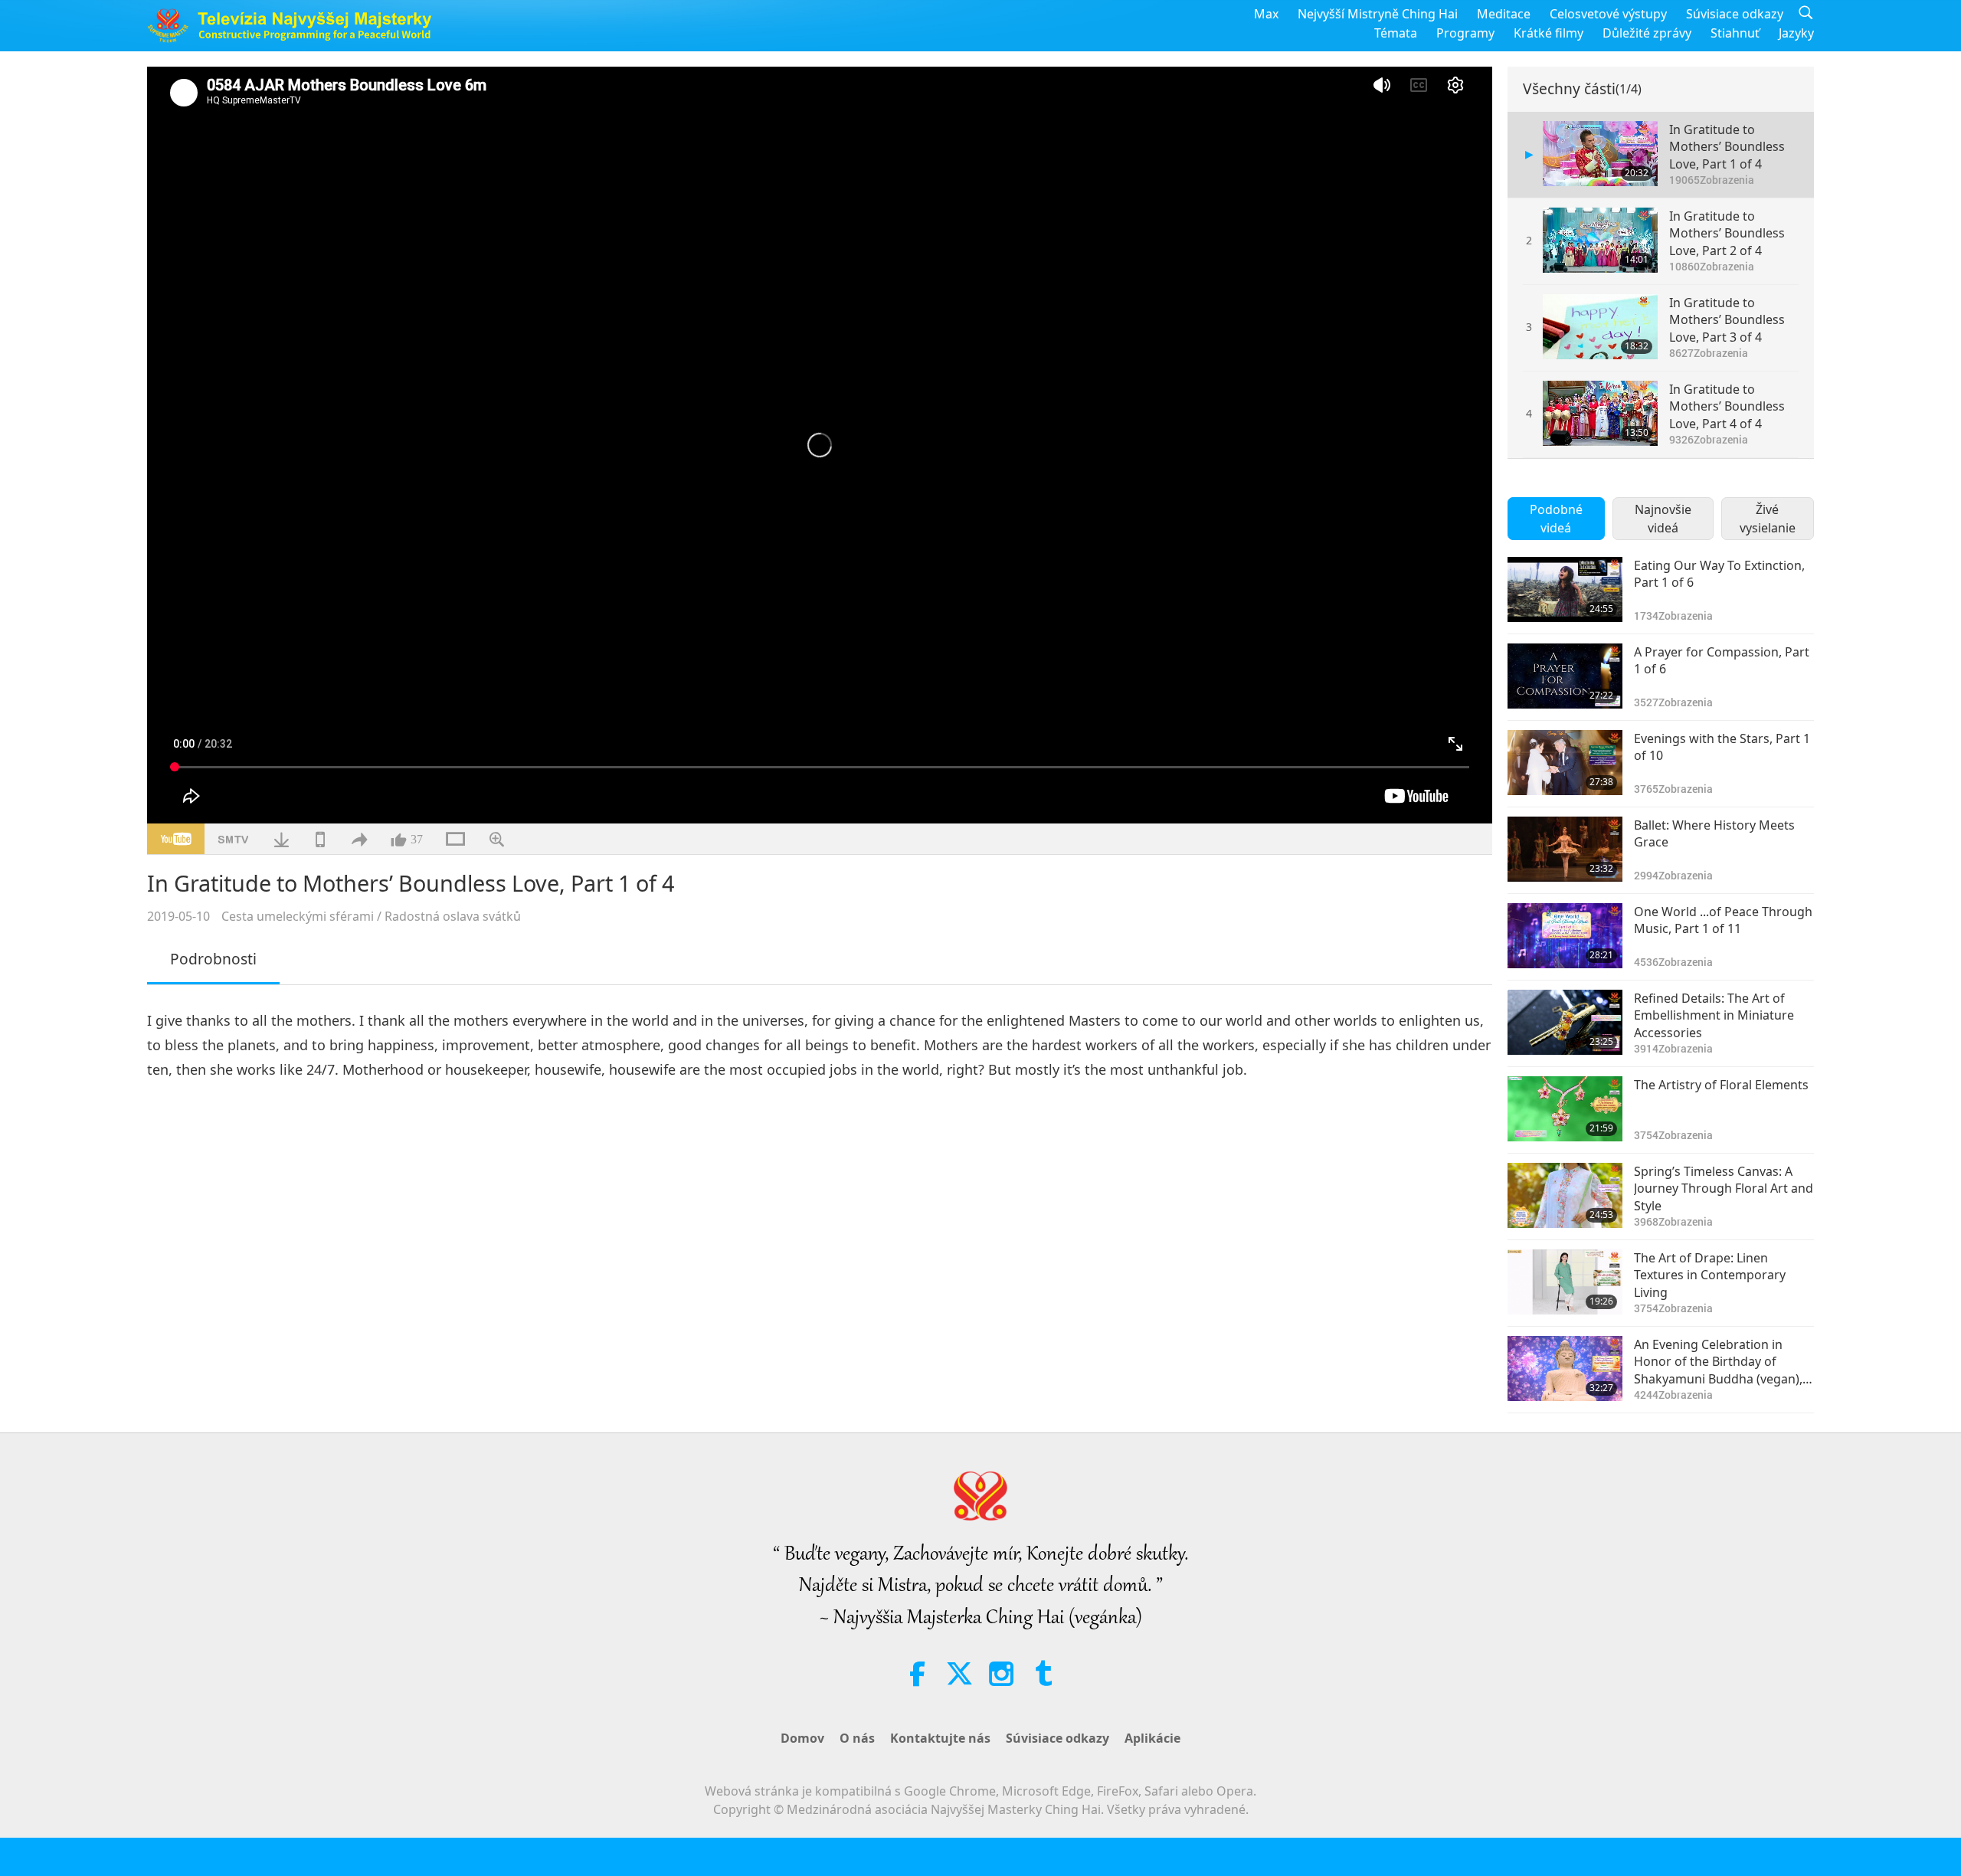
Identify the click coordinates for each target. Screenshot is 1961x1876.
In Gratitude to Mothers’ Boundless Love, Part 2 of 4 (1727, 233)
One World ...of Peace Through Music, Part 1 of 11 (1723, 920)
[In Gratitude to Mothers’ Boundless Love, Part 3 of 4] (1600, 327)
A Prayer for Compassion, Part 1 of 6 (1722, 660)
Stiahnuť (1735, 33)
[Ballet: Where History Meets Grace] (1565, 849)
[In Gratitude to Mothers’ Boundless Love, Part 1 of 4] (1600, 154)
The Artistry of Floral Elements (1721, 1085)
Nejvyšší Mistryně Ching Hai (1378, 14)
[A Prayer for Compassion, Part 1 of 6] (1565, 676)
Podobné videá (1556, 519)
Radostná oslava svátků (453, 916)
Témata (1396, 33)
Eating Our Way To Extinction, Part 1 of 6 (1719, 574)
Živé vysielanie (1768, 519)
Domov (802, 1738)
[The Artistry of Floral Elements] (1565, 1109)
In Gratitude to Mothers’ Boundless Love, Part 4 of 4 (1727, 406)
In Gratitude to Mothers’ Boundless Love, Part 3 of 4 (1727, 320)
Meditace (1504, 14)
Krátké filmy (1549, 33)
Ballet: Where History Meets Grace (1714, 833)
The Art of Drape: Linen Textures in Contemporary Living (1710, 1275)
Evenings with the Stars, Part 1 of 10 (1722, 747)
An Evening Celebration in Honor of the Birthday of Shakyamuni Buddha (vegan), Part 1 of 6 (1718, 1362)
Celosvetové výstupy (1608, 14)
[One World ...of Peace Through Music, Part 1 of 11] (1565, 936)
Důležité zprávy (1647, 33)
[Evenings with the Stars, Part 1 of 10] (1565, 763)
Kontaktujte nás (940, 1738)
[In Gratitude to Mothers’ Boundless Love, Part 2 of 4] (1600, 240)
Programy (1465, 33)
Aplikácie (1152, 1738)
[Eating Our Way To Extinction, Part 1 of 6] (1565, 589)
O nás (857, 1738)
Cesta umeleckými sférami (298, 916)
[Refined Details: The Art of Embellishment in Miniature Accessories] (1565, 1022)
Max (1266, 14)
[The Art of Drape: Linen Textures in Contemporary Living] (1565, 1282)
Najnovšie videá (1663, 519)
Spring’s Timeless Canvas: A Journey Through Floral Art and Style (1724, 1188)
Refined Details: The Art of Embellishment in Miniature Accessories (1714, 1015)
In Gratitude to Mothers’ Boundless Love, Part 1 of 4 (1727, 147)
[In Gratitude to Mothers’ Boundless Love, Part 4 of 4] (1600, 413)
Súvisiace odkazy (1735, 14)
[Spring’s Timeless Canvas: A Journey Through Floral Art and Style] (1565, 1195)
